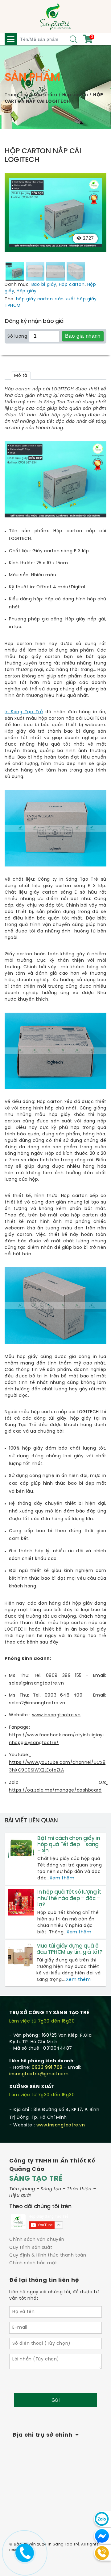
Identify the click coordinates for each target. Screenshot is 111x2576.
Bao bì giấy (44, 285)
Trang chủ (16, 95)
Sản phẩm (45, 95)
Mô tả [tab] (21, 376)
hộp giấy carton (34, 299)
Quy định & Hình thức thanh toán (48, 2255)
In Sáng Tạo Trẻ (24, 712)
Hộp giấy (27, 291)
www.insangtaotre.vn (61, 2125)
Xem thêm (62, 1878)
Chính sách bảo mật (33, 2263)
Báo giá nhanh (83, 336)
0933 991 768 (47, 2068)
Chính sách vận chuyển (37, 2240)
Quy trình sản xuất (31, 2248)
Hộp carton (75, 95)
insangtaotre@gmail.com (39, 2074)
